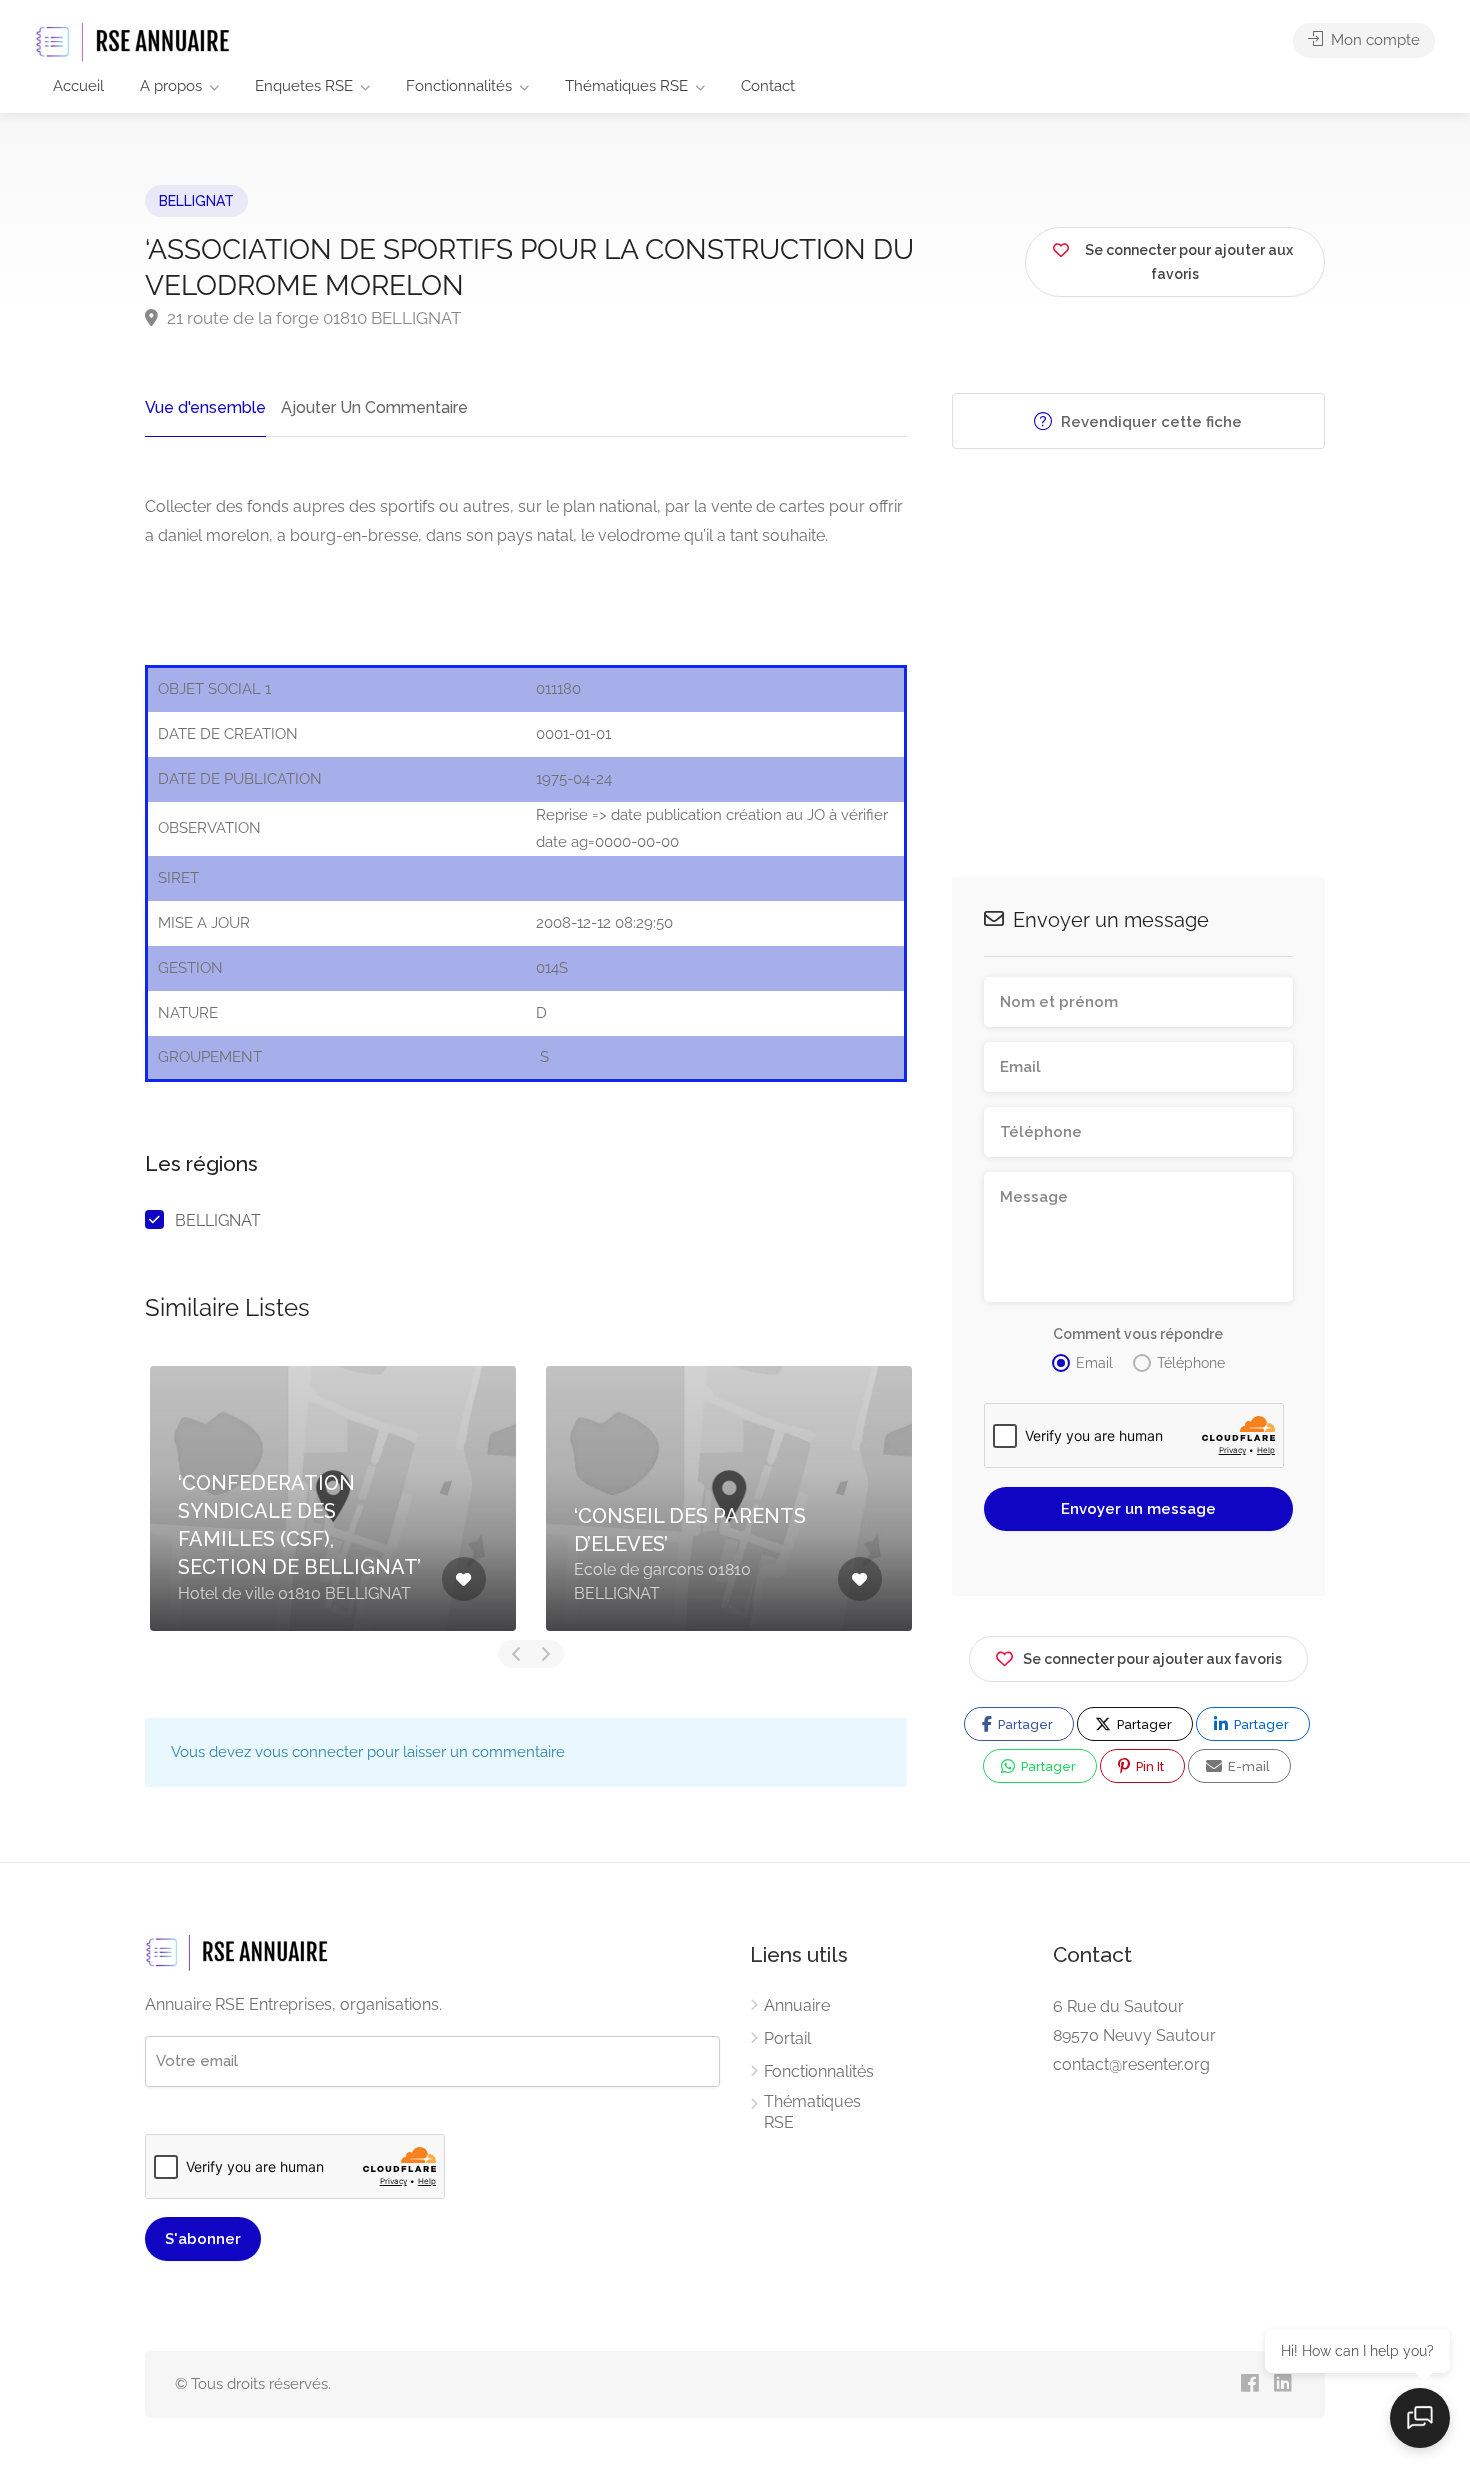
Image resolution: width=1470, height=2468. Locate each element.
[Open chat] (1420, 2418)
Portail (787, 2038)
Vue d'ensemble (205, 407)
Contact (768, 86)
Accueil (78, 86)
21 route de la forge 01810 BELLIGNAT (312, 318)
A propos (171, 86)
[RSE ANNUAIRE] (135, 41)
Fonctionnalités (459, 86)
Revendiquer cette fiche (1149, 422)
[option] (333, 1498)
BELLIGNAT (196, 201)
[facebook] (1249, 2384)
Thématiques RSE (626, 86)
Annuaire (797, 2005)
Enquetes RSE (304, 86)
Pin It (1148, 1766)
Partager (1024, 1724)
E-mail (1247, 1766)
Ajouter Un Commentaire (374, 407)
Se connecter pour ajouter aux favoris (1152, 1659)
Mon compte (1373, 40)
